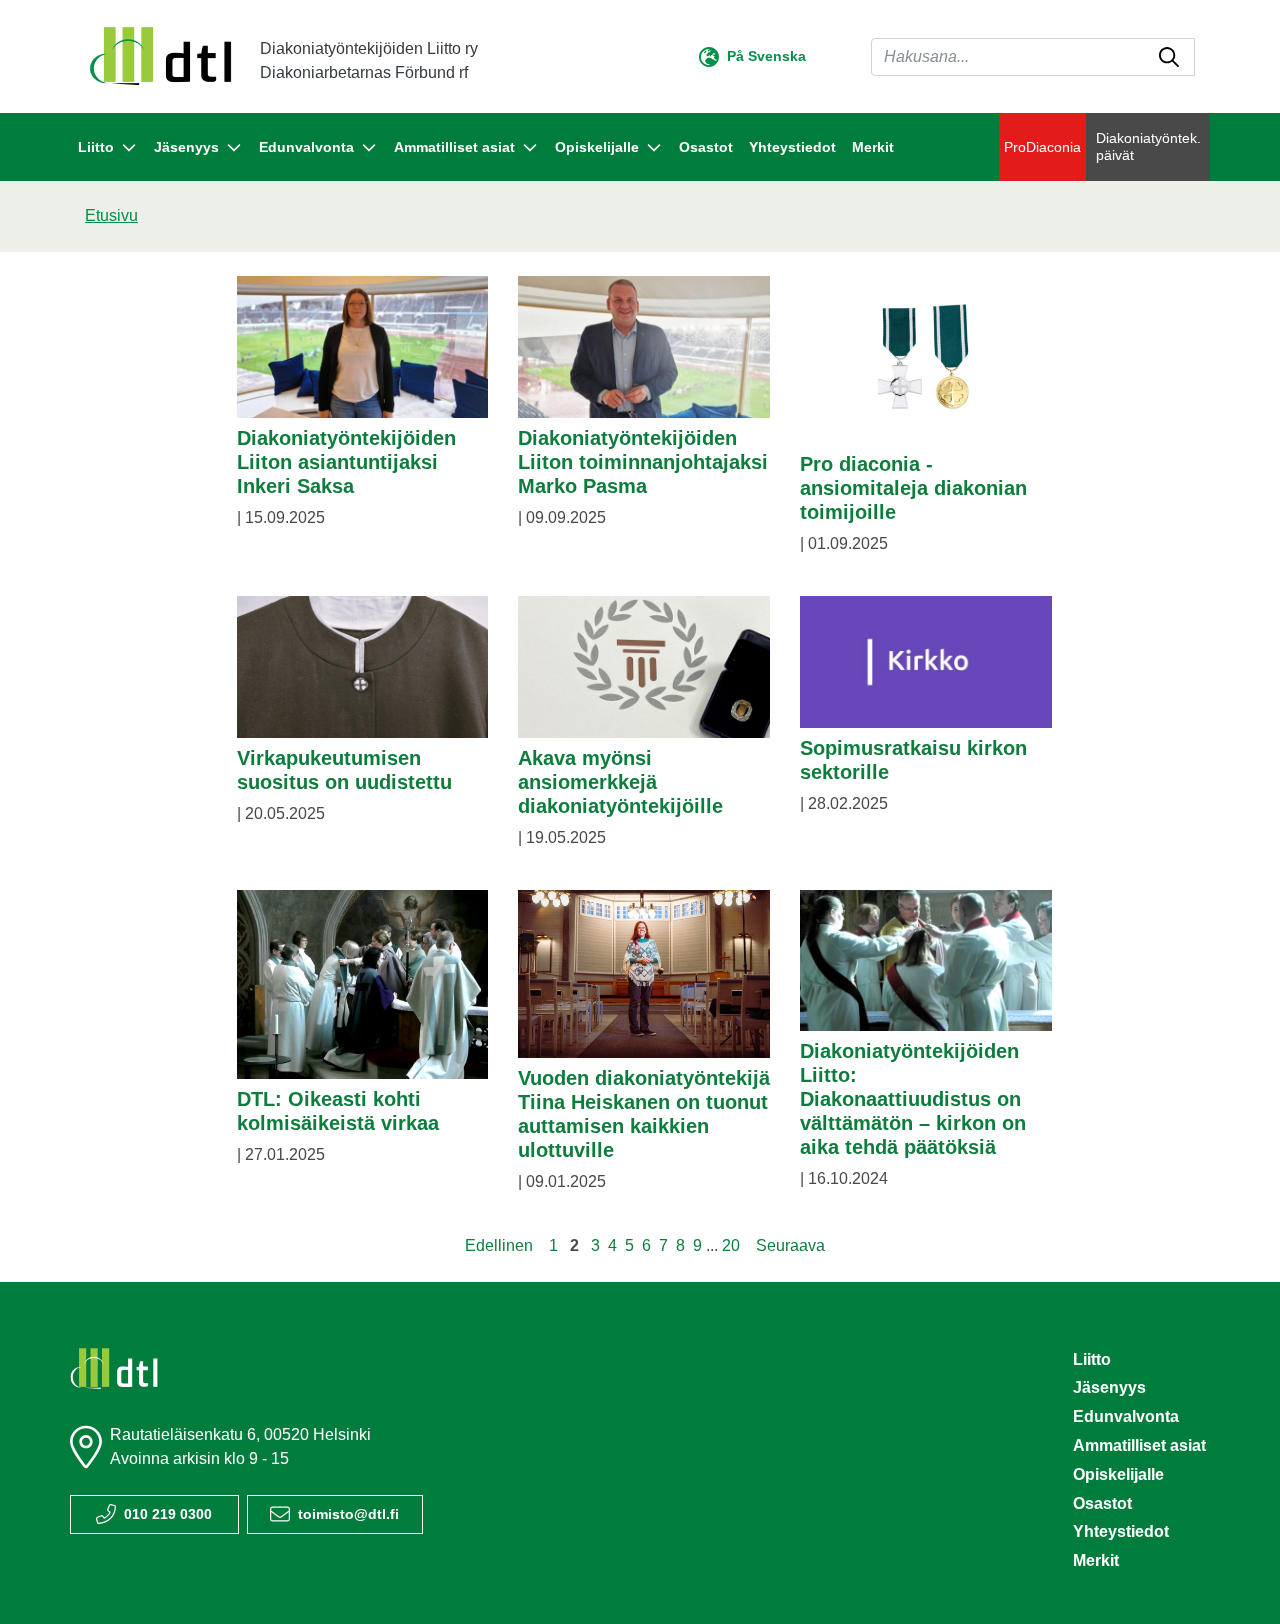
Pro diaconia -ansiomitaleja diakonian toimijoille (913, 488)
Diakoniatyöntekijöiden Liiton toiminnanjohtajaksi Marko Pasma (643, 462)
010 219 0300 (168, 1514)
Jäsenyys (1109, 1387)
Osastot (706, 147)
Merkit (873, 147)
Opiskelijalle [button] (597, 147)
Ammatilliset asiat (1139, 1445)
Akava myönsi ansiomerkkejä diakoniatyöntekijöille (620, 782)
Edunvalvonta (1126, 1416)
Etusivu (111, 215)
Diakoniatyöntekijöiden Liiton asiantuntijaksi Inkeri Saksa (346, 462)
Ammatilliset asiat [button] (454, 147)
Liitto (1092, 1359)
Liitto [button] (96, 147)
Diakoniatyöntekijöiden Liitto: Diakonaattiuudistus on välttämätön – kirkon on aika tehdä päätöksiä (913, 1099)
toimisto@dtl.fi (348, 1514)
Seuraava (790, 1245)
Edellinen (499, 1245)
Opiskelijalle (1118, 1474)
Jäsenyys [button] (186, 147)
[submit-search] (1169, 57)
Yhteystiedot (792, 147)
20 (731, 1245)
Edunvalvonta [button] (306, 147)
